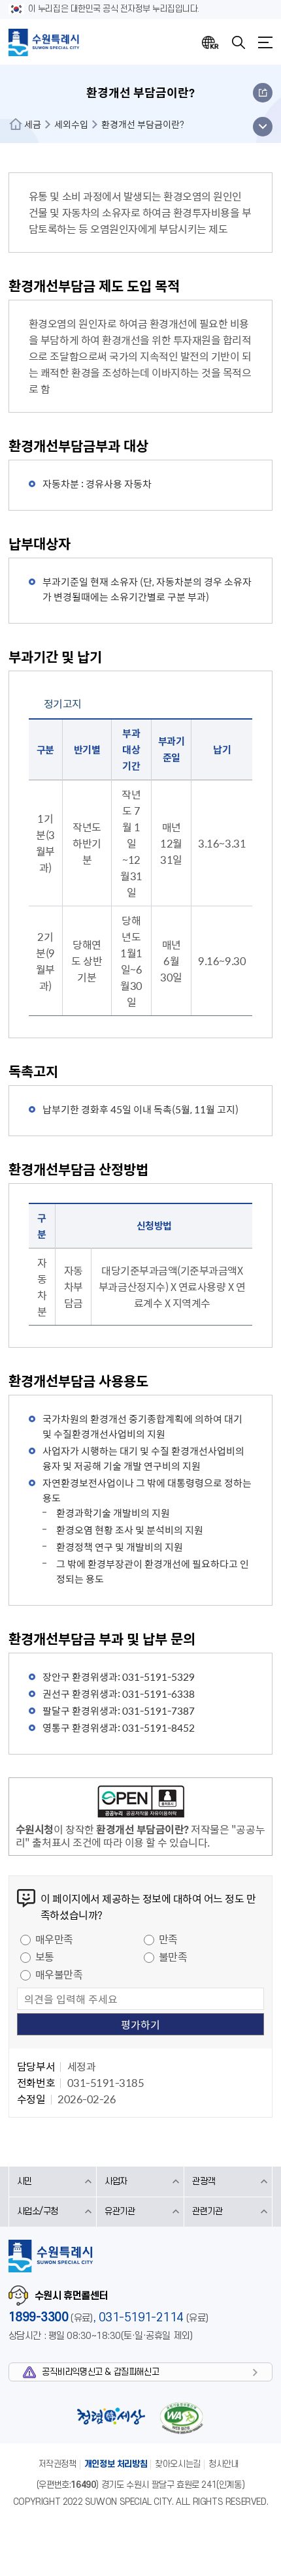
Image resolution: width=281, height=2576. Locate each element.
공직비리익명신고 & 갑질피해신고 (100, 2372)
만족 (168, 1939)
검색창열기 (239, 42)
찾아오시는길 (178, 2464)
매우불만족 (59, 1974)
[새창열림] (140, 1804)
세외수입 (71, 124)
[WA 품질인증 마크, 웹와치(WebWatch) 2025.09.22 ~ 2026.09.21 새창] (182, 2418)
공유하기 (263, 93)
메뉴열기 (265, 42)
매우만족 (54, 1939)
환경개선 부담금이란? (143, 124)
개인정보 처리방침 (116, 2464)
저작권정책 (58, 2464)
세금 (33, 124)
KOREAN (210, 42)
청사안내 (223, 2464)
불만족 (173, 1956)
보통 (45, 1956)
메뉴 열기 (262, 127)
